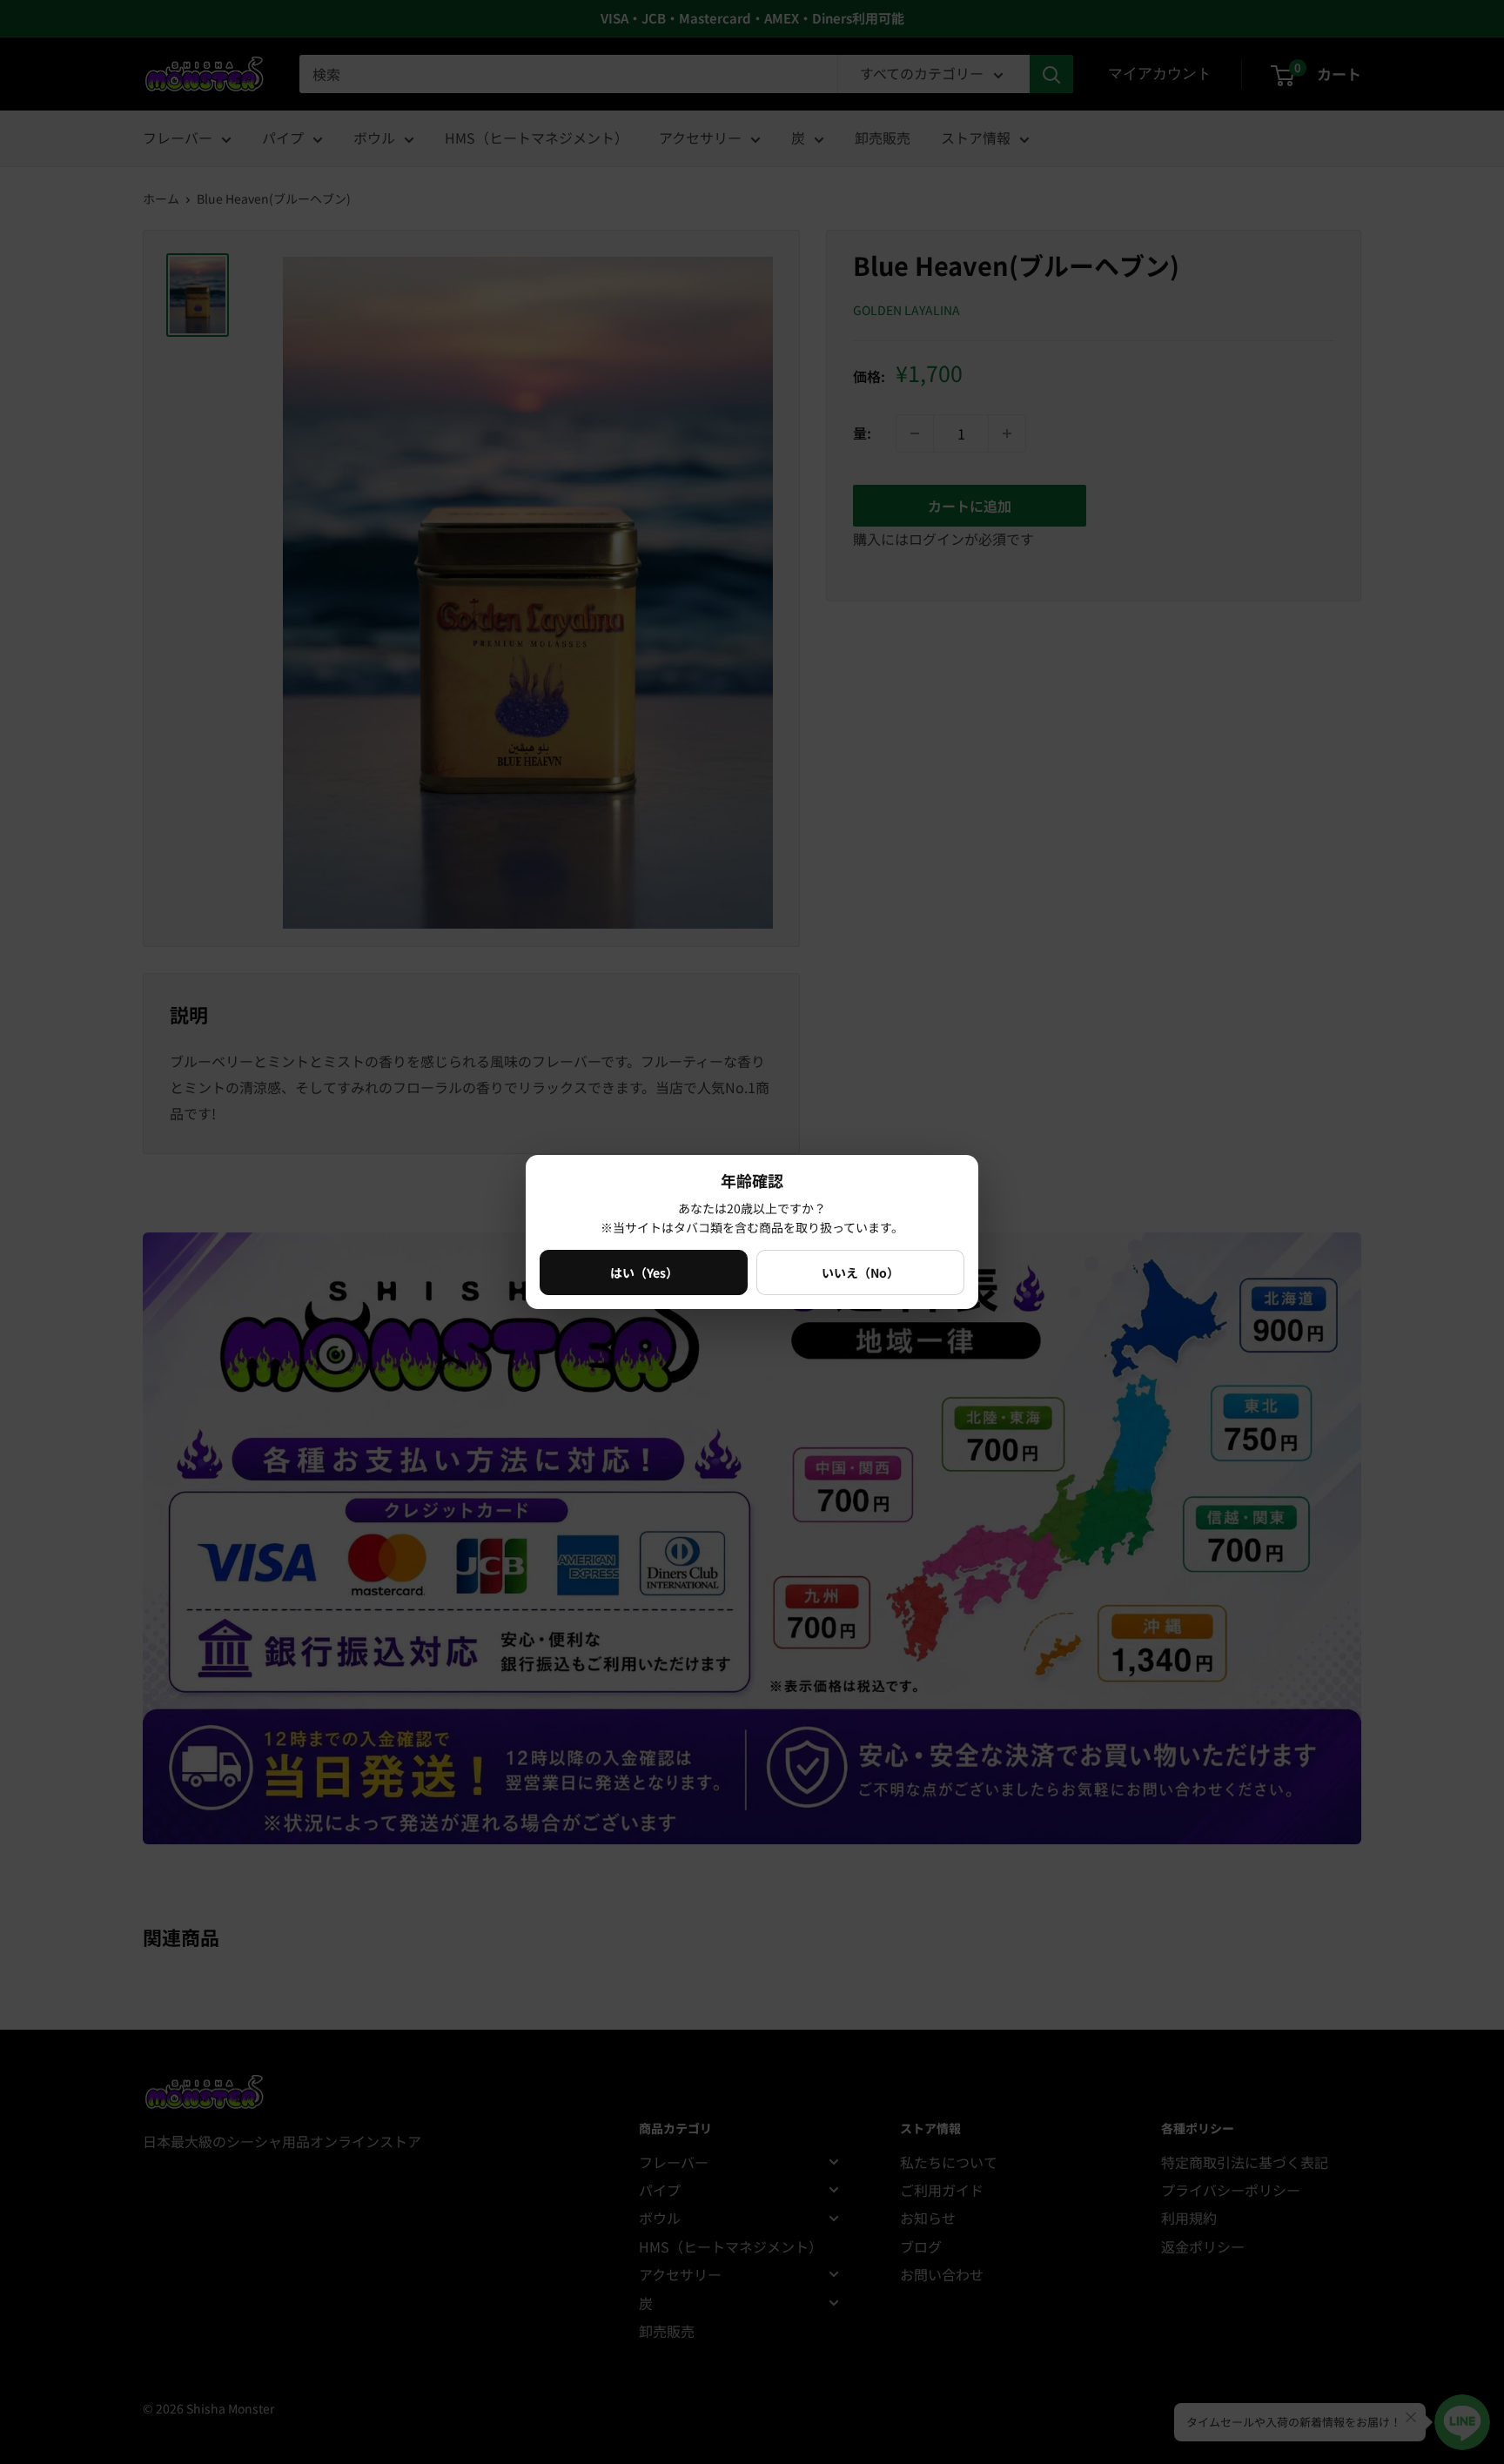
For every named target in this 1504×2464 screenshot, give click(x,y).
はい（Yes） (644, 1272)
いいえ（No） (860, 1272)
